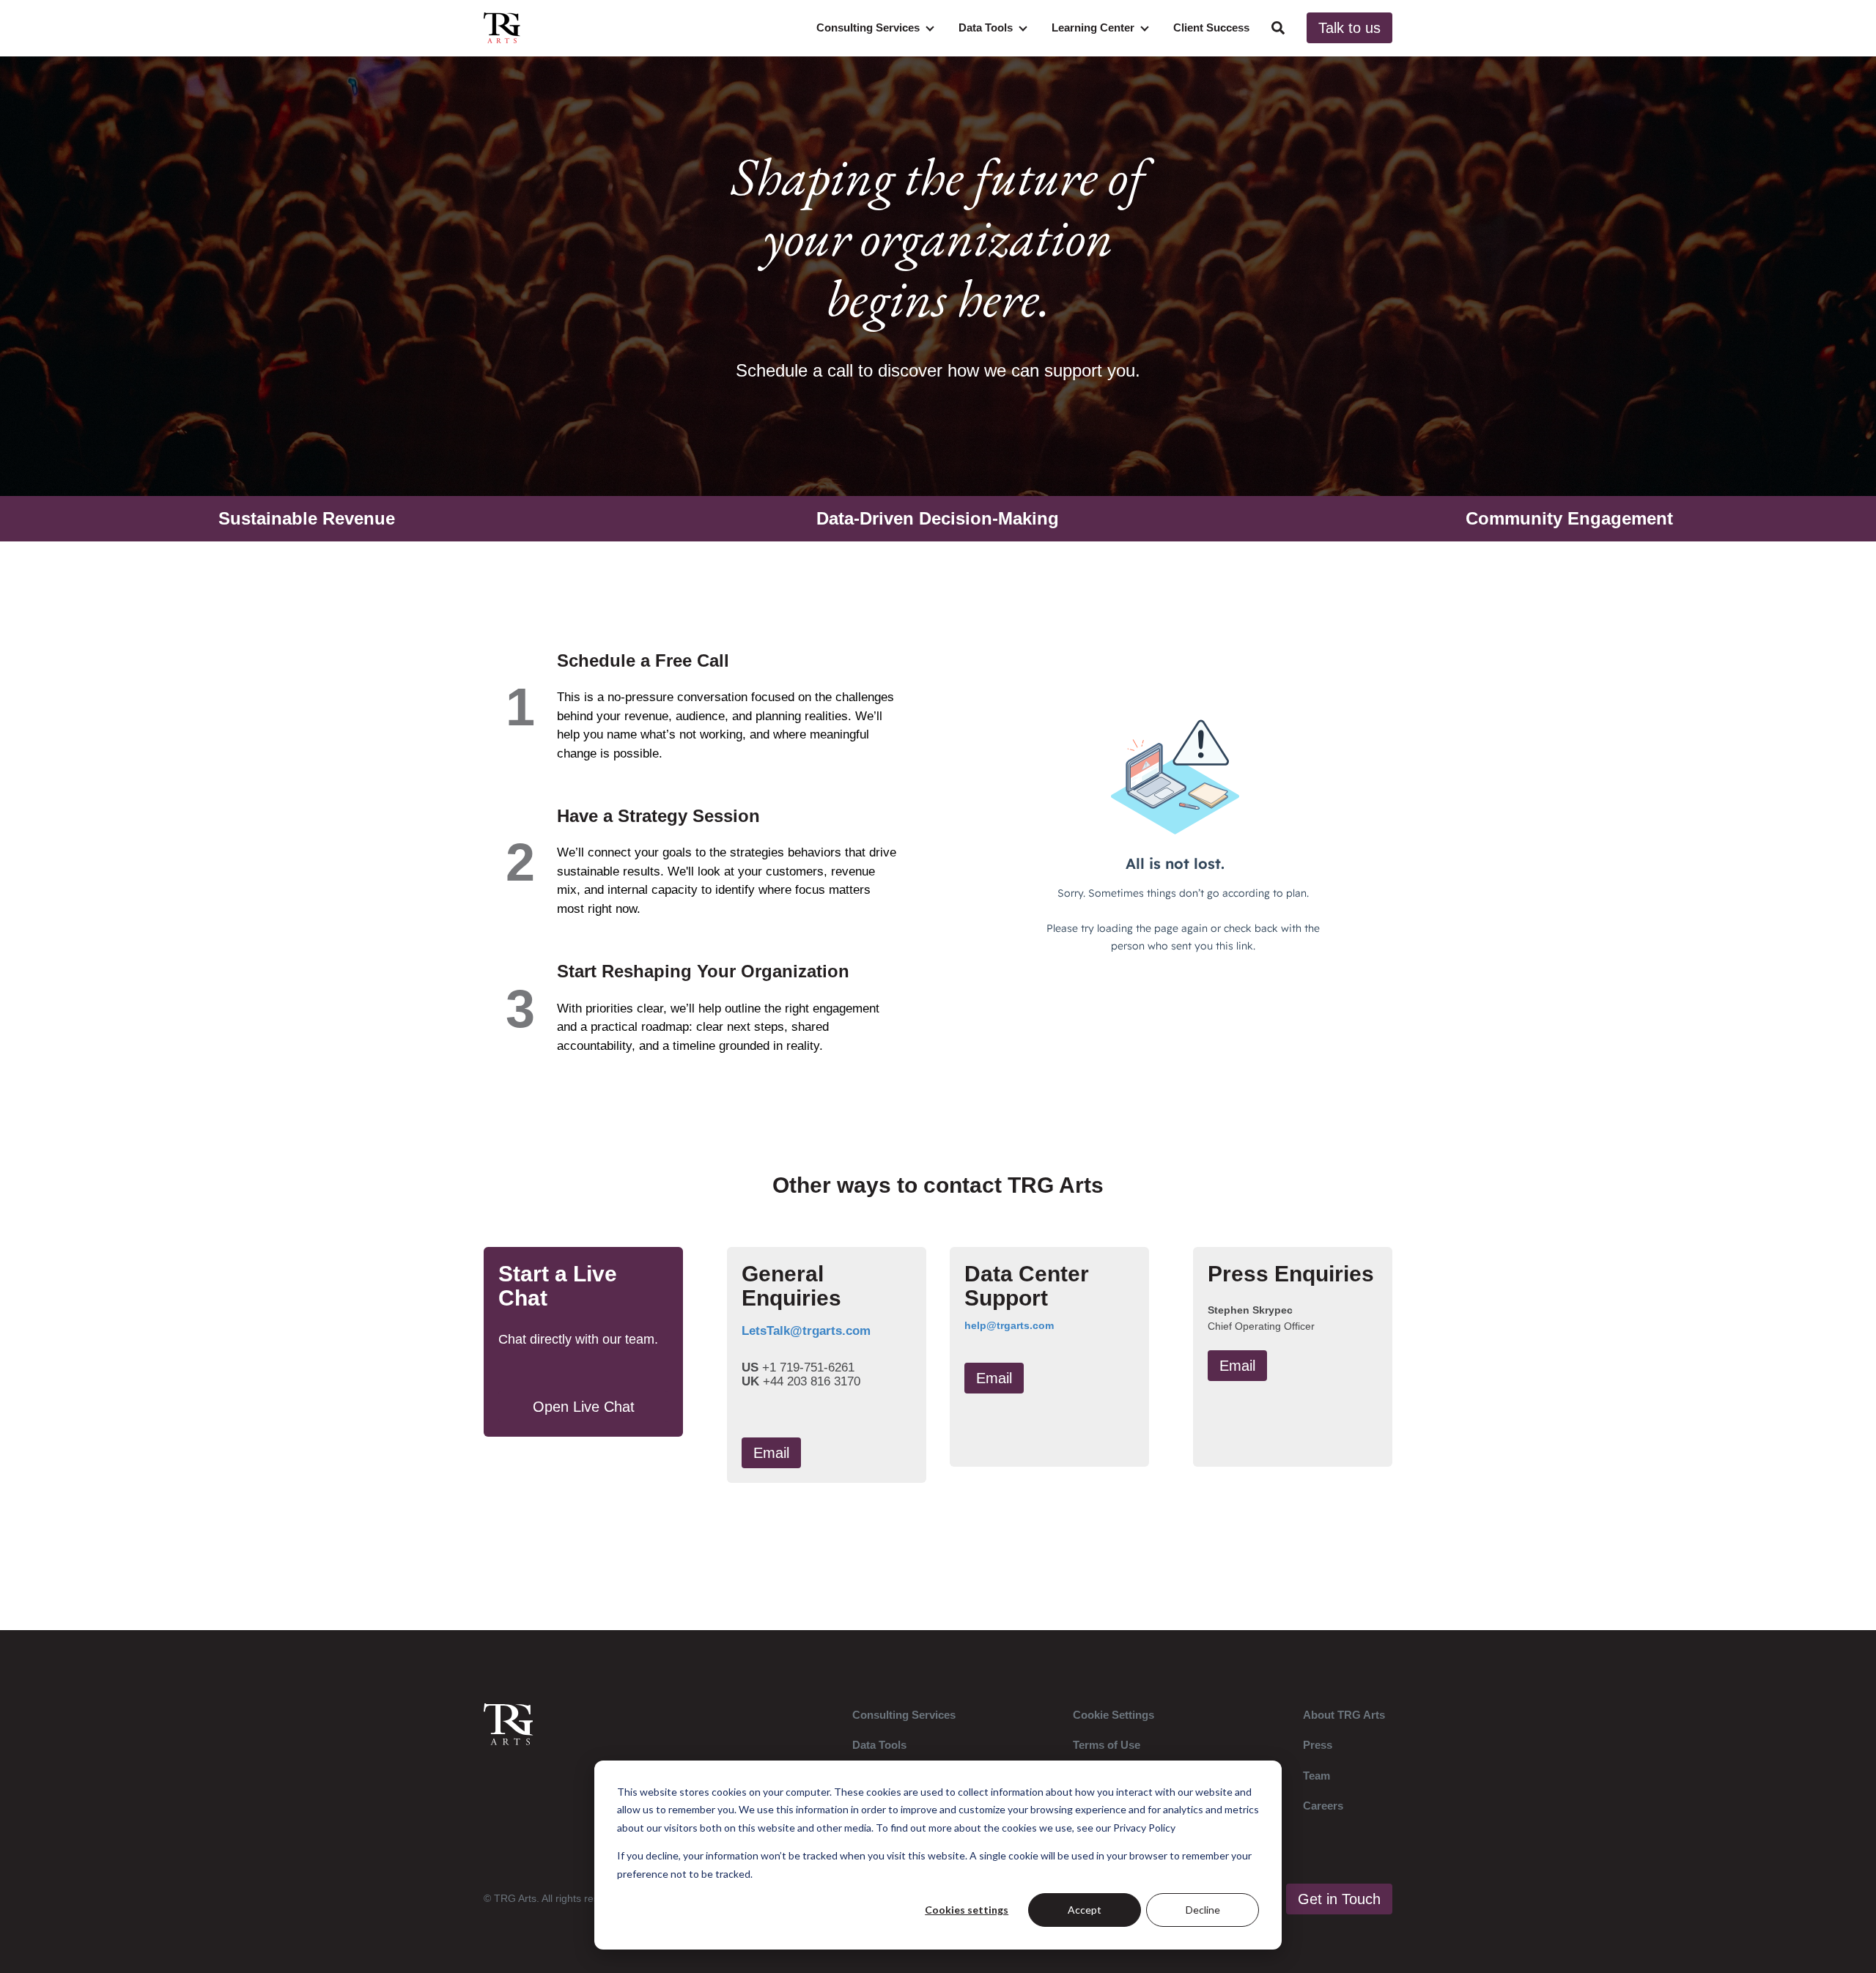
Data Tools (986, 27)
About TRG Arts (1344, 1715)
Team (1316, 1776)
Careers (1323, 1806)
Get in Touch (1339, 1899)
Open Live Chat (584, 1407)
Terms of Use (1107, 1745)
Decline (1203, 1910)
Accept (1085, 1910)
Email (771, 1453)
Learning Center (1093, 27)
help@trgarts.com (1009, 1325)
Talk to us (1349, 28)
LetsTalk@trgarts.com (806, 1331)
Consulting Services (868, 27)
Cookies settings (967, 1910)
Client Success (1211, 27)
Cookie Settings (1114, 1715)
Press (1318, 1745)
